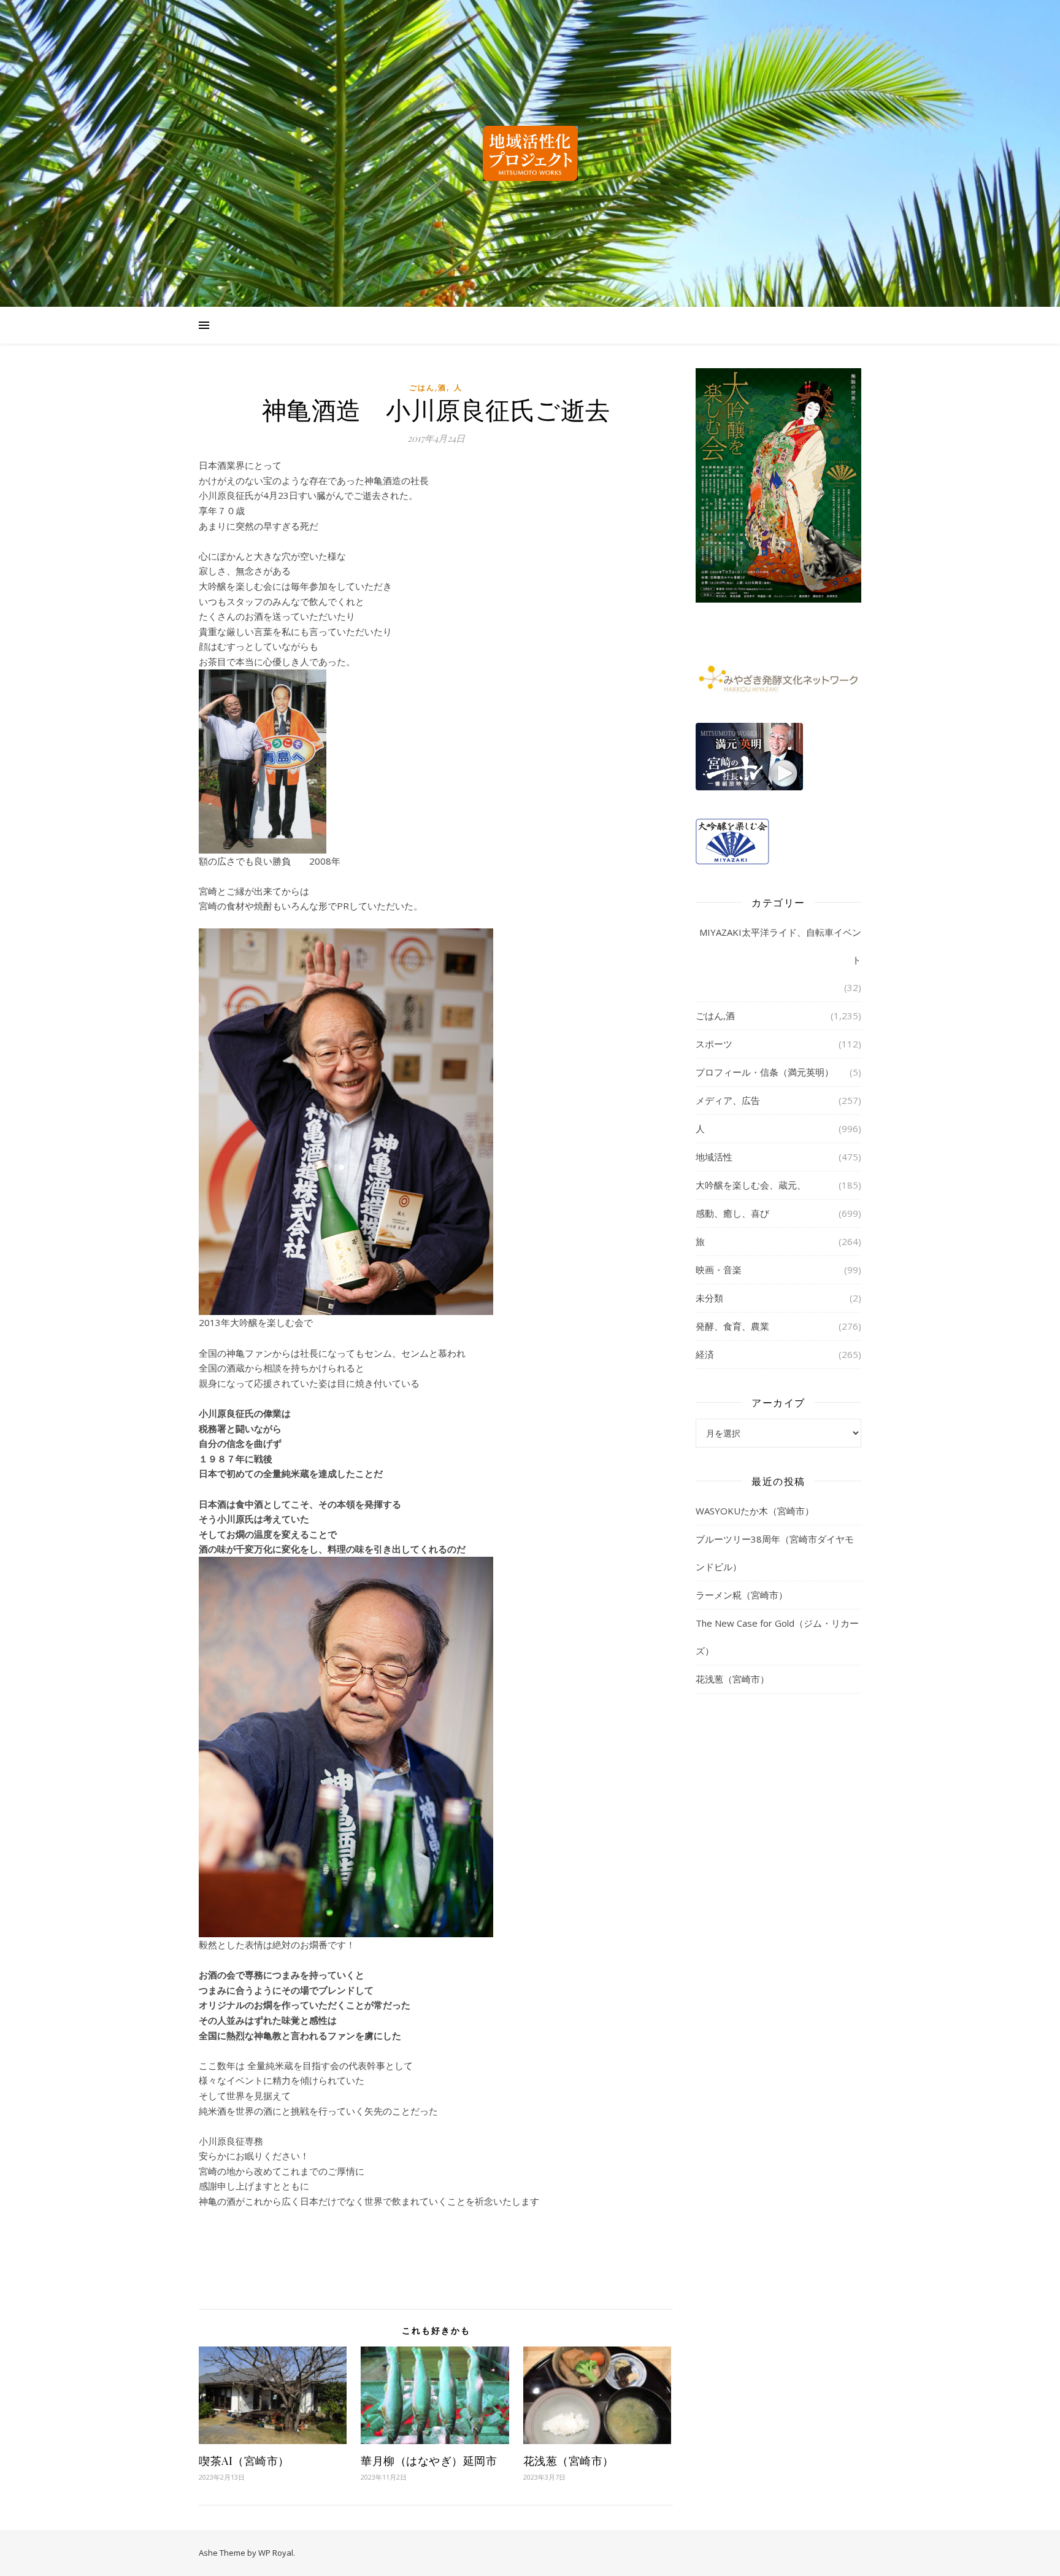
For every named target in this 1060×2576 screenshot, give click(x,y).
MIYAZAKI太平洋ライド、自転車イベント (780, 946)
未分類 (709, 1298)
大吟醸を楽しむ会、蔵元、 (751, 1185)
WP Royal (276, 2553)
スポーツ (714, 1044)
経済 (705, 1354)
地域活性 (714, 1157)
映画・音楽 (719, 1270)
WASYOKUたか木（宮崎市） (755, 1511)
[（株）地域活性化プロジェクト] (530, 153)
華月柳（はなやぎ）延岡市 (429, 2461)
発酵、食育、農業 (732, 1326)
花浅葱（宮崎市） (569, 2461)
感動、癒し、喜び (732, 1213)
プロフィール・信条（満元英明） (765, 1072)
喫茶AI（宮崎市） (244, 2461)
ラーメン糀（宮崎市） (742, 1595)
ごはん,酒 (428, 388)
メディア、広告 (728, 1100)
